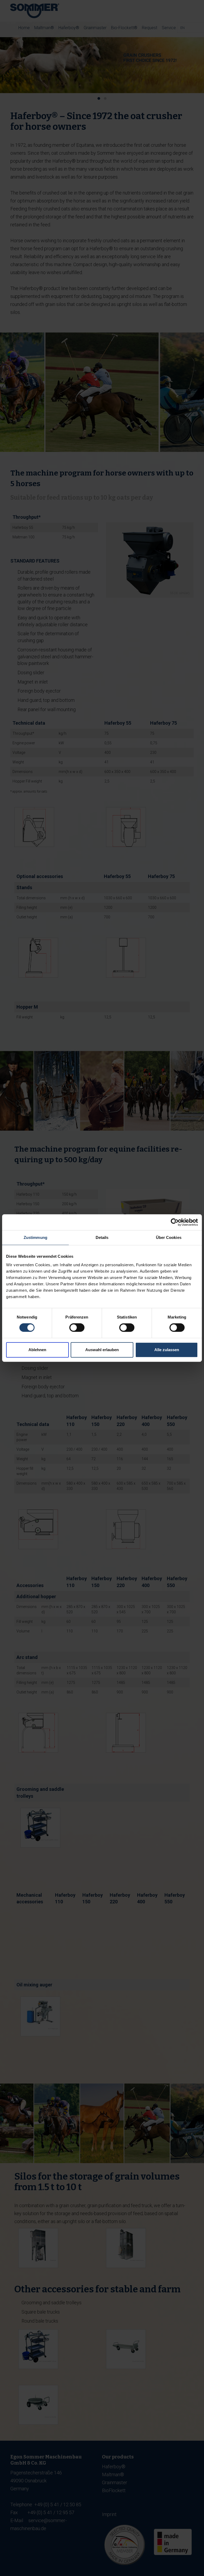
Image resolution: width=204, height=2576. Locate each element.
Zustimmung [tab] (35, 1237)
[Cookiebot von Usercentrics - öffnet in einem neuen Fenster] (175, 1222)
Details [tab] (102, 1237)
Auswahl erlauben (102, 1350)
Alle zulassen (167, 1350)
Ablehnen (37, 1350)
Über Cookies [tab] (169, 1237)
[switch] (77, 1328)
